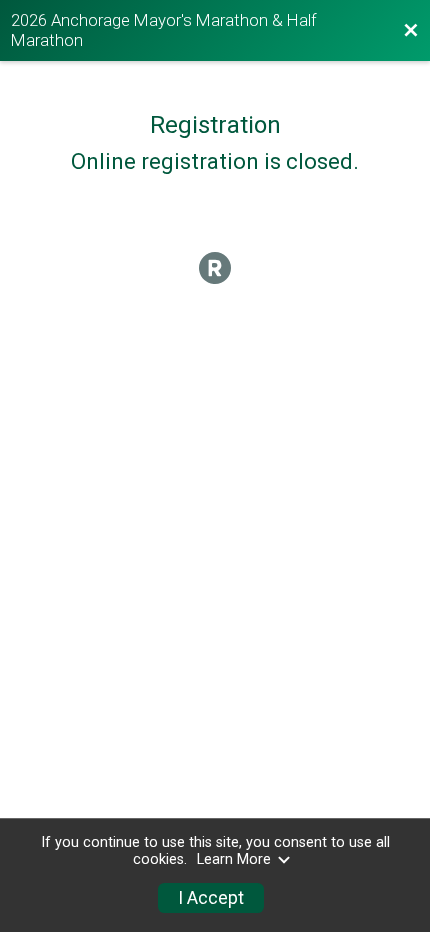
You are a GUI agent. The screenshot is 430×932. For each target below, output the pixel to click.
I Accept (211, 898)
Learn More (234, 859)
